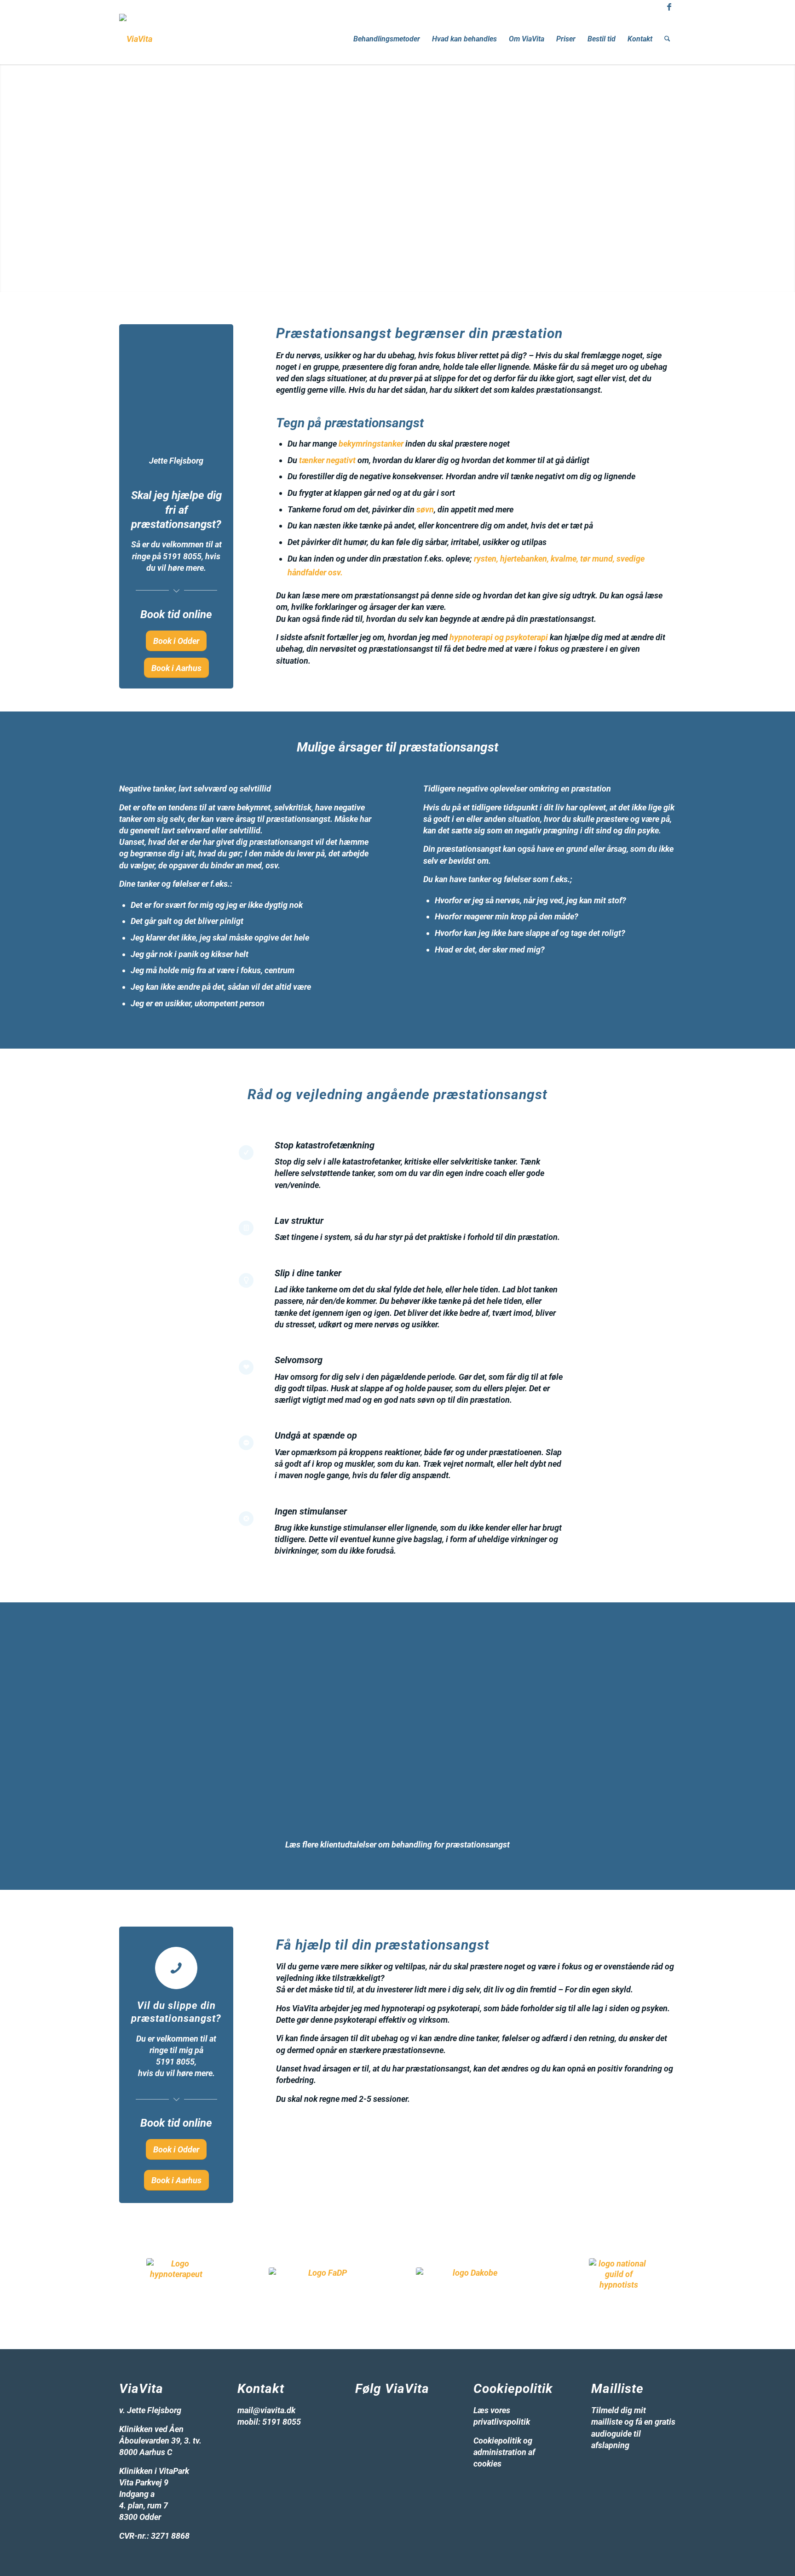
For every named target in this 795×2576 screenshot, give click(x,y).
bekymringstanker (371, 444)
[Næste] (555, 1658)
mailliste (607, 2422)
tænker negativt (327, 460)
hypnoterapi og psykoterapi (499, 637)
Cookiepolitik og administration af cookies (504, 2452)
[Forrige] (535, 1658)
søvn (425, 509)
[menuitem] (387, 39)
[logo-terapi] (619, 2287)
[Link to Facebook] (669, 7)
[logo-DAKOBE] (471, 2283)
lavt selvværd (186, 830)
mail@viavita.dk (266, 2410)
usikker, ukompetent (202, 1003)
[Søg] (667, 39)
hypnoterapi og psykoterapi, (432, 2008)
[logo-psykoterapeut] (324, 2282)
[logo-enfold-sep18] (136, 39)
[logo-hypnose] (176, 2287)
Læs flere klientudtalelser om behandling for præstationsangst (397, 1845)
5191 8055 (182, 556)
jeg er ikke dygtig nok (265, 905)
